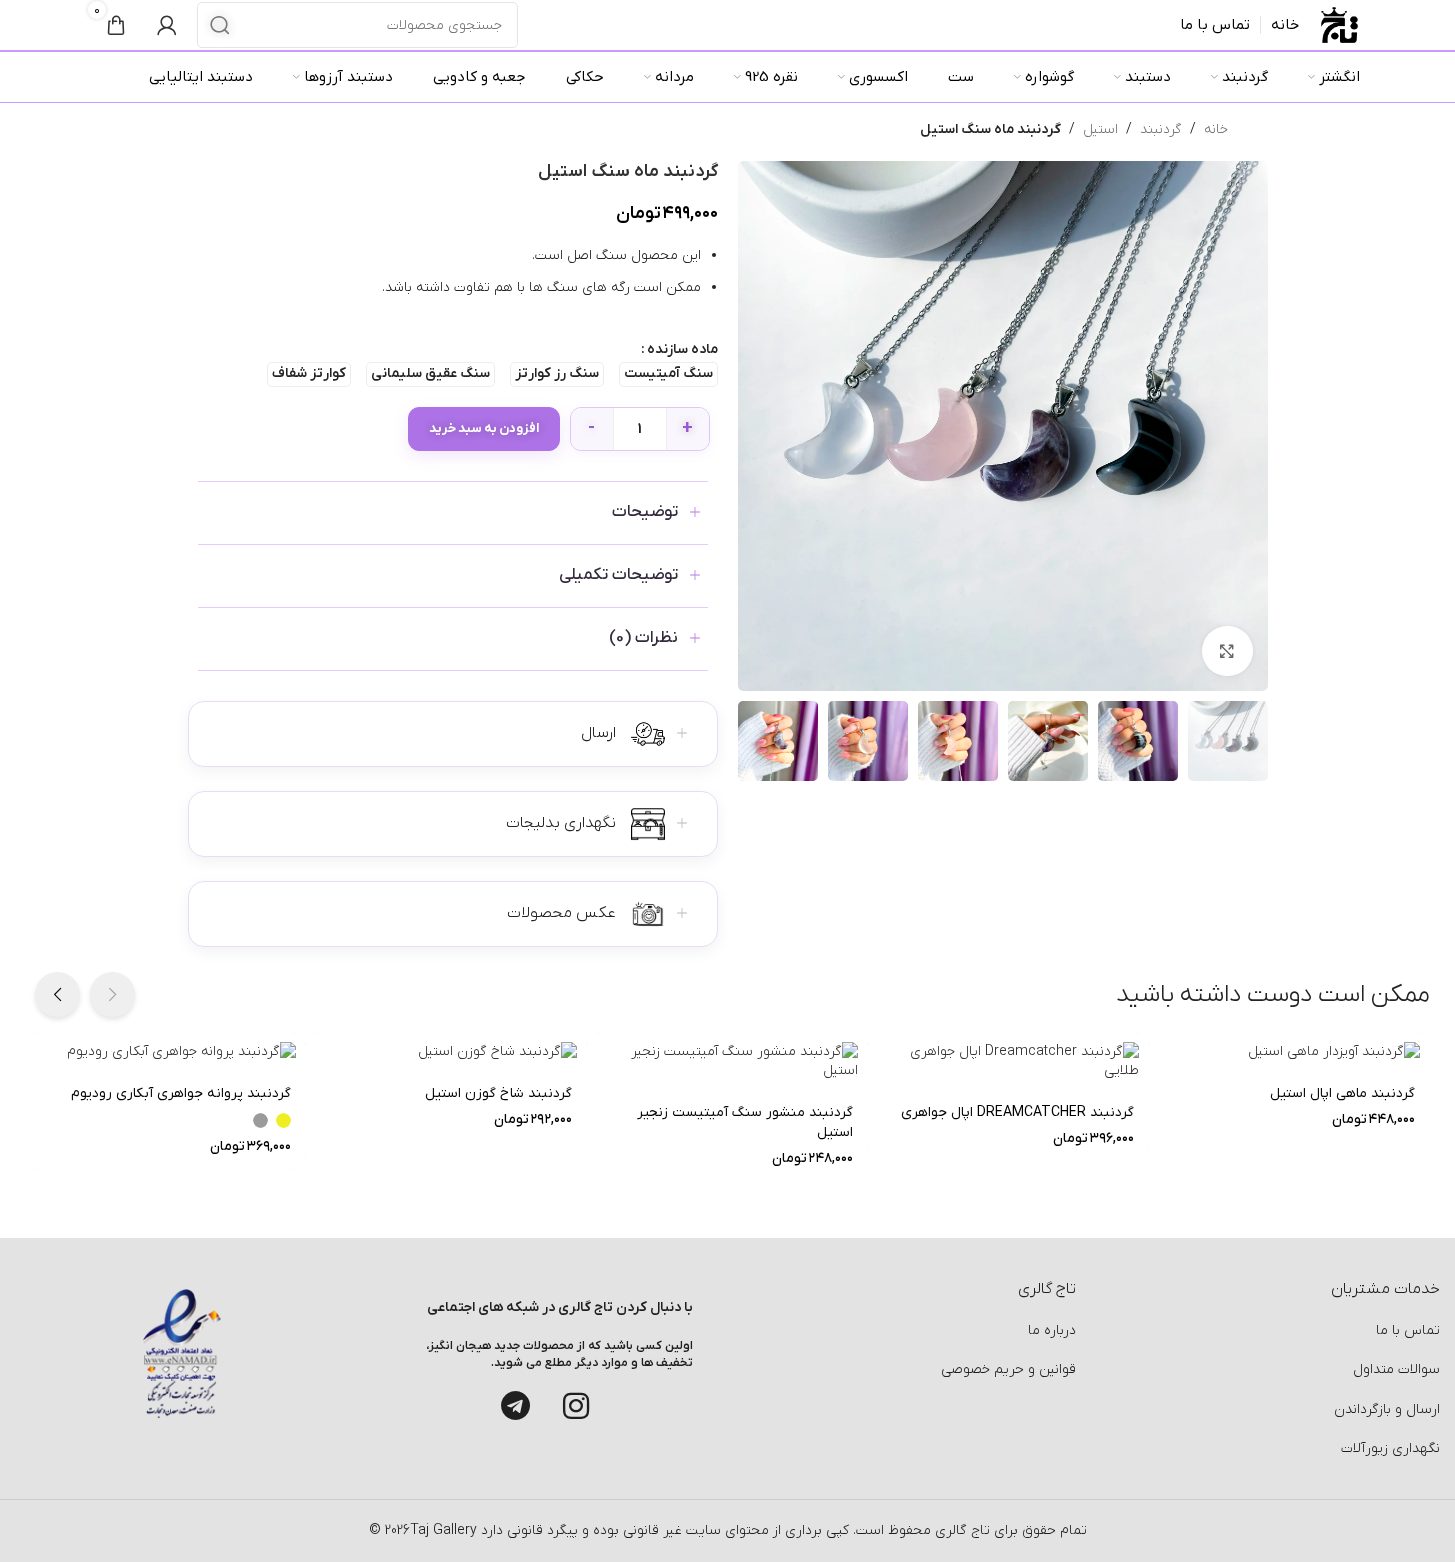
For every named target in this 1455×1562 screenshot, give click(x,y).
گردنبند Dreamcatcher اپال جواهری (1017, 1112)
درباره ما (1052, 1330)
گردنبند (1161, 129)
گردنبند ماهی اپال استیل (1342, 1093)
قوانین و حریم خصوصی (1008, 1369)
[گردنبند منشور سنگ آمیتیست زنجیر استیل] (727, 1061)
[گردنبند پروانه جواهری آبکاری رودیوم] (165, 1052)
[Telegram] (516, 1406)
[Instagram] (576, 1406)
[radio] (668, 374)
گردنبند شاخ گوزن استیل (498, 1093)
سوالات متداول (1396, 1369)
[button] (112, 994)
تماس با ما (1408, 1330)
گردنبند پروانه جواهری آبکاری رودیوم (181, 1093)
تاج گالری (960, 1530)
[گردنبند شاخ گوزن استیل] (446, 1052)
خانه (1216, 129)
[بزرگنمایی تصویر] (1227, 651)
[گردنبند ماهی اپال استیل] (1289, 1052)
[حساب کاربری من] (167, 25)
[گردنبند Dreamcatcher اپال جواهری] (1008, 1061)
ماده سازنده (682, 349)
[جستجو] (220, 25)
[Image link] (182, 1352)
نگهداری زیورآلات (1390, 1448)
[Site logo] (1339, 24)
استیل (1100, 129)
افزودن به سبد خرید (484, 428)
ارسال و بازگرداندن (1387, 1409)
